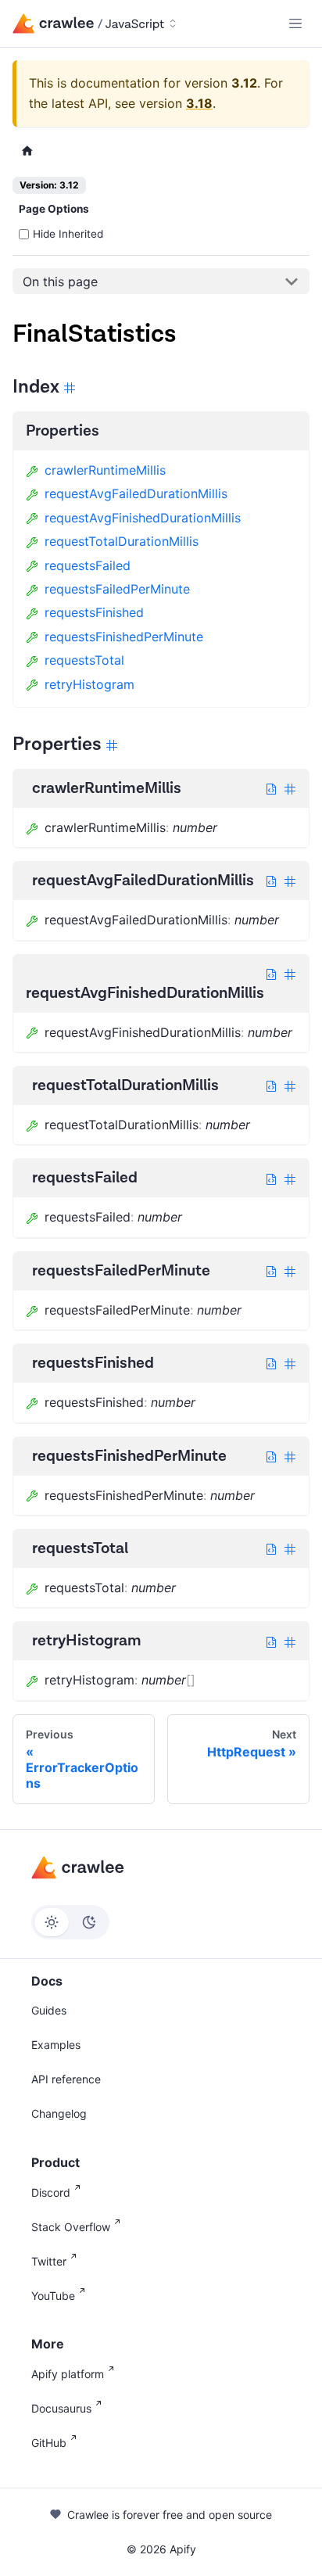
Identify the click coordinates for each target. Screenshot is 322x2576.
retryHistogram (89, 684)
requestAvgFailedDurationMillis (136, 493)
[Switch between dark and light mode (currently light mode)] (70, 1922)
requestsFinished (94, 612)
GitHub (49, 2443)
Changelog (59, 2113)
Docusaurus (61, 2408)
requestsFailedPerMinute (117, 589)
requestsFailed (88, 565)
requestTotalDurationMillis (122, 541)
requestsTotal (84, 660)
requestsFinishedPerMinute (124, 637)
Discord (51, 2192)
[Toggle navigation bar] (295, 23)
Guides (49, 2010)
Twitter (49, 2261)
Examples (56, 2045)
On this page (60, 282)
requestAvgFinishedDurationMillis (143, 518)
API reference (66, 2079)
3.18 (199, 103)
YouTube (53, 2296)
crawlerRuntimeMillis (105, 470)
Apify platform (68, 2374)
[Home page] (27, 151)
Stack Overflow (71, 2227)
